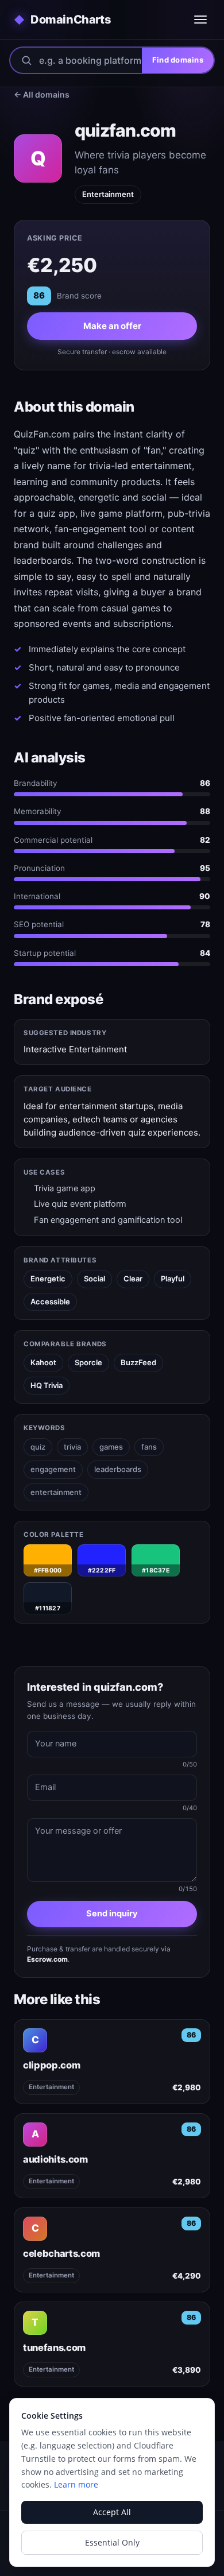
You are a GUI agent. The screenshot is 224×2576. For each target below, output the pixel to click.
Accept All (112, 2512)
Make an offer (112, 326)
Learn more (76, 2484)
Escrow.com (47, 1959)
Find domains (178, 60)
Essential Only (112, 2542)
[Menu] (200, 20)
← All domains (42, 94)
